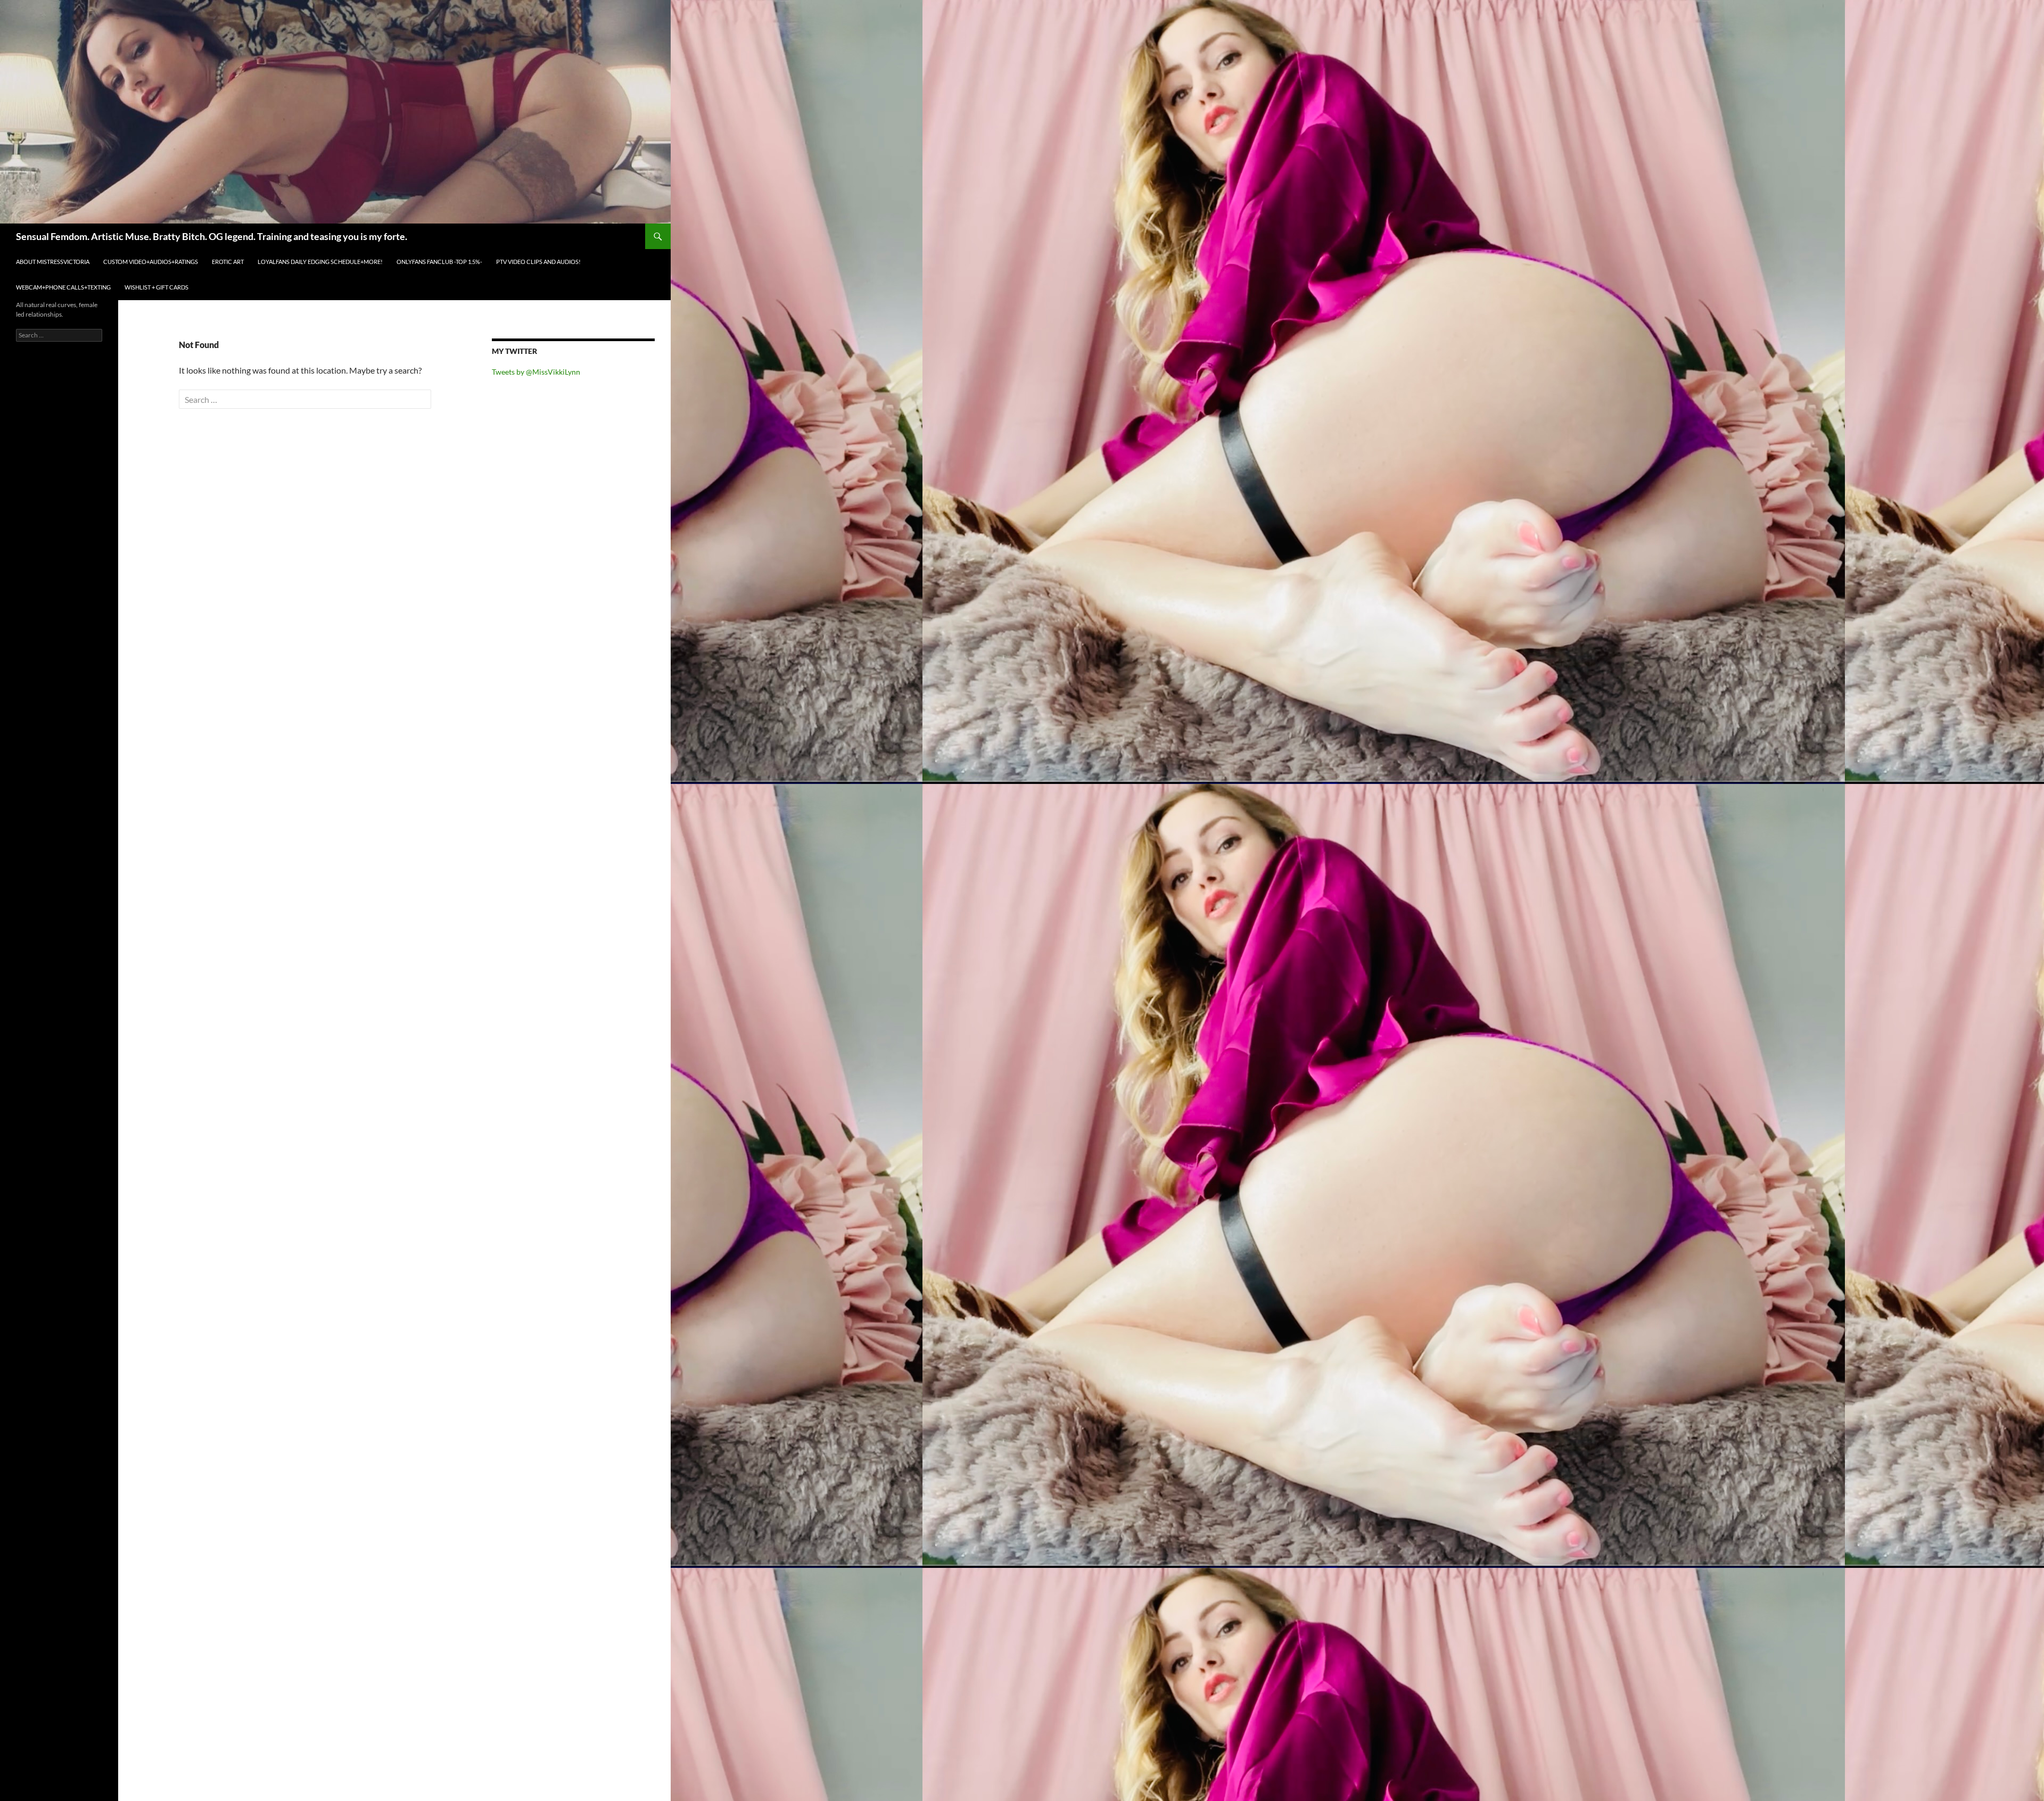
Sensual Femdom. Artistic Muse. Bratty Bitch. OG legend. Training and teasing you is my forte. (212, 236)
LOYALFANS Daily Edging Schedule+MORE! (320, 262)
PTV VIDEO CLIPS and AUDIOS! (538, 262)
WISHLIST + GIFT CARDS (156, 287)
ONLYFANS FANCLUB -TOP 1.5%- (439, 262)
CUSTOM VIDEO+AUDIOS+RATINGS (151, 262)
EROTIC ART (228, 262)
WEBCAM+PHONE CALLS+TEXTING (63, 287)
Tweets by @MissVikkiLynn (536, 372)
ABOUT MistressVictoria (53, 262)
